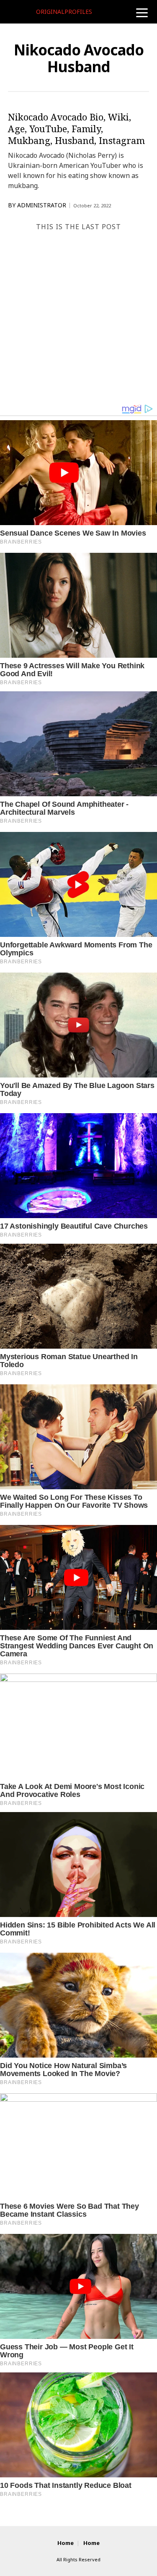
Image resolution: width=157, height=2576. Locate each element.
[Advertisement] (78, 320)
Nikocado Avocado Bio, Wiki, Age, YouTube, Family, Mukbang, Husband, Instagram (76, 128)
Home (66, 2543)
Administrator (42, 205)
